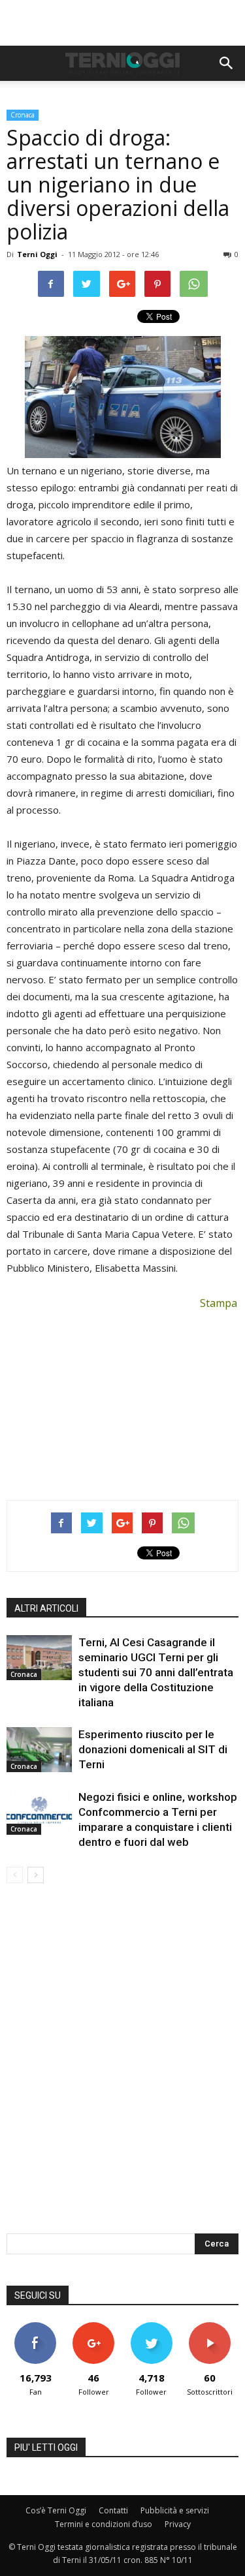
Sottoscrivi (210, 2327)
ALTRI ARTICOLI (46, 1608)
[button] (227, 63)
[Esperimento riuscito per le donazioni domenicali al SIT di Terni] (39, 1750)
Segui (94, 2327)
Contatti (113, 2510)
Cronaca (23, 115)
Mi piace (35, 2327)
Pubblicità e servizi (175, 2510)
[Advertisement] (123, 23)
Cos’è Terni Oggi (56, 2510)
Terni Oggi (37, 254)
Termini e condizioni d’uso (104, 2524)
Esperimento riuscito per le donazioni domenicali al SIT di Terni (153, 1749)
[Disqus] (122, 2067)
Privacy (178, 2524)
